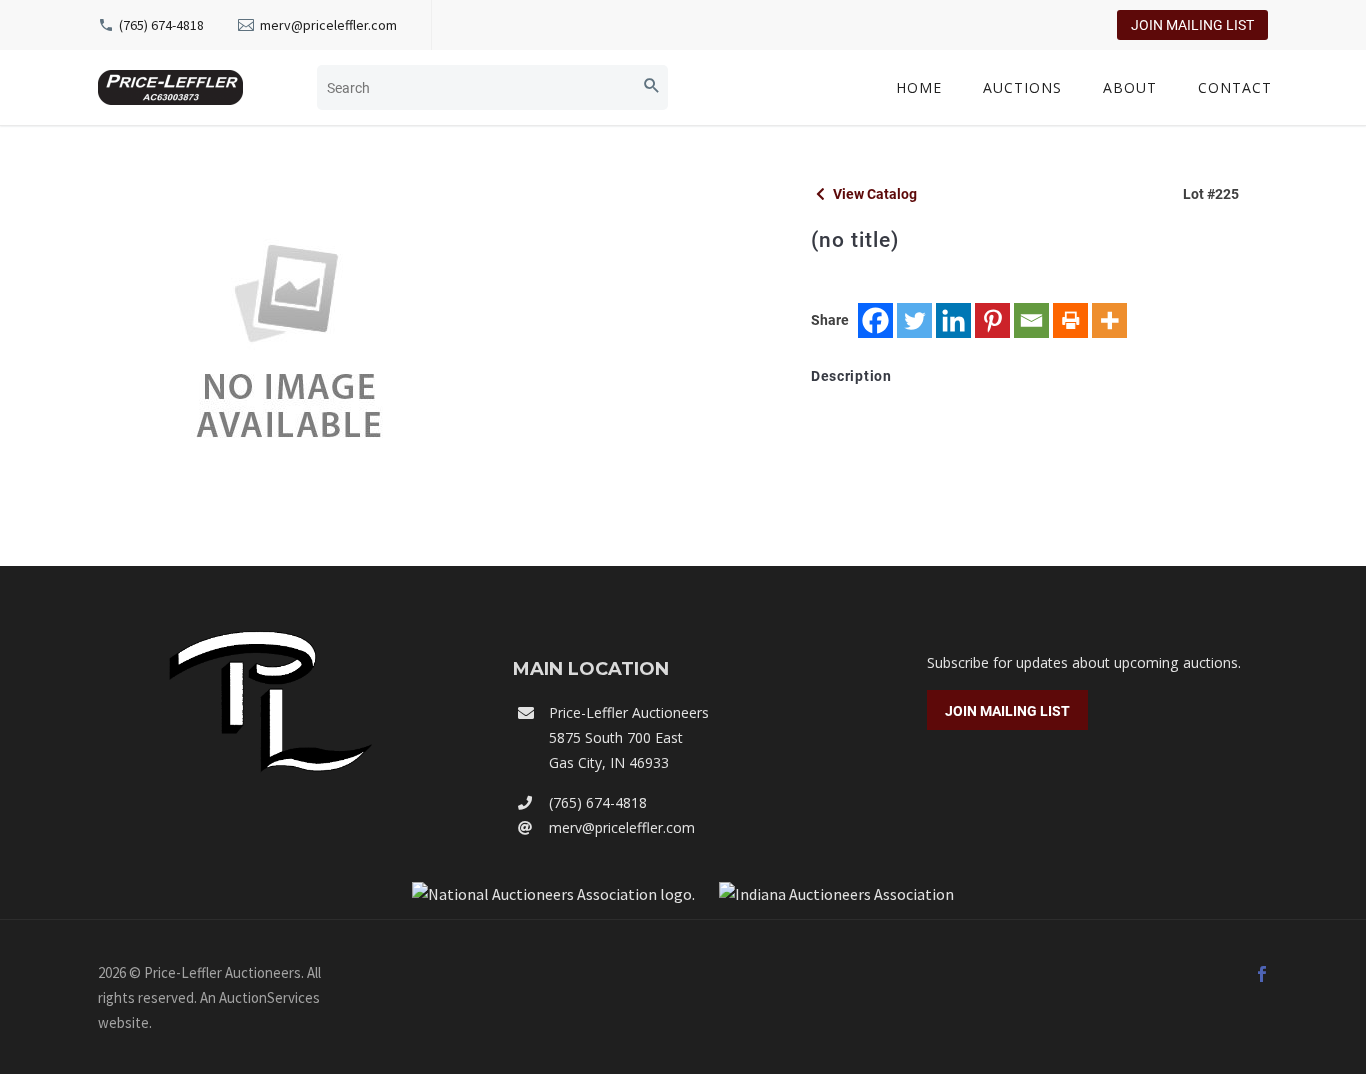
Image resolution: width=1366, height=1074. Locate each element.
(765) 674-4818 (161, 25)
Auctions (1022, 87)
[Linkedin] (953, 320)
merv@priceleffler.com (328, 25)
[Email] (1031, 320)
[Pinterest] (992, 320)
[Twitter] (914, 320)
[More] (1109, 320)
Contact (1235, 87)
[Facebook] (875, 320)
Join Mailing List (1192, 25)
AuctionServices (269, 997)
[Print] (1070, 320)
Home (919, 87)
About (1130, 87)
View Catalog (873, 194)
